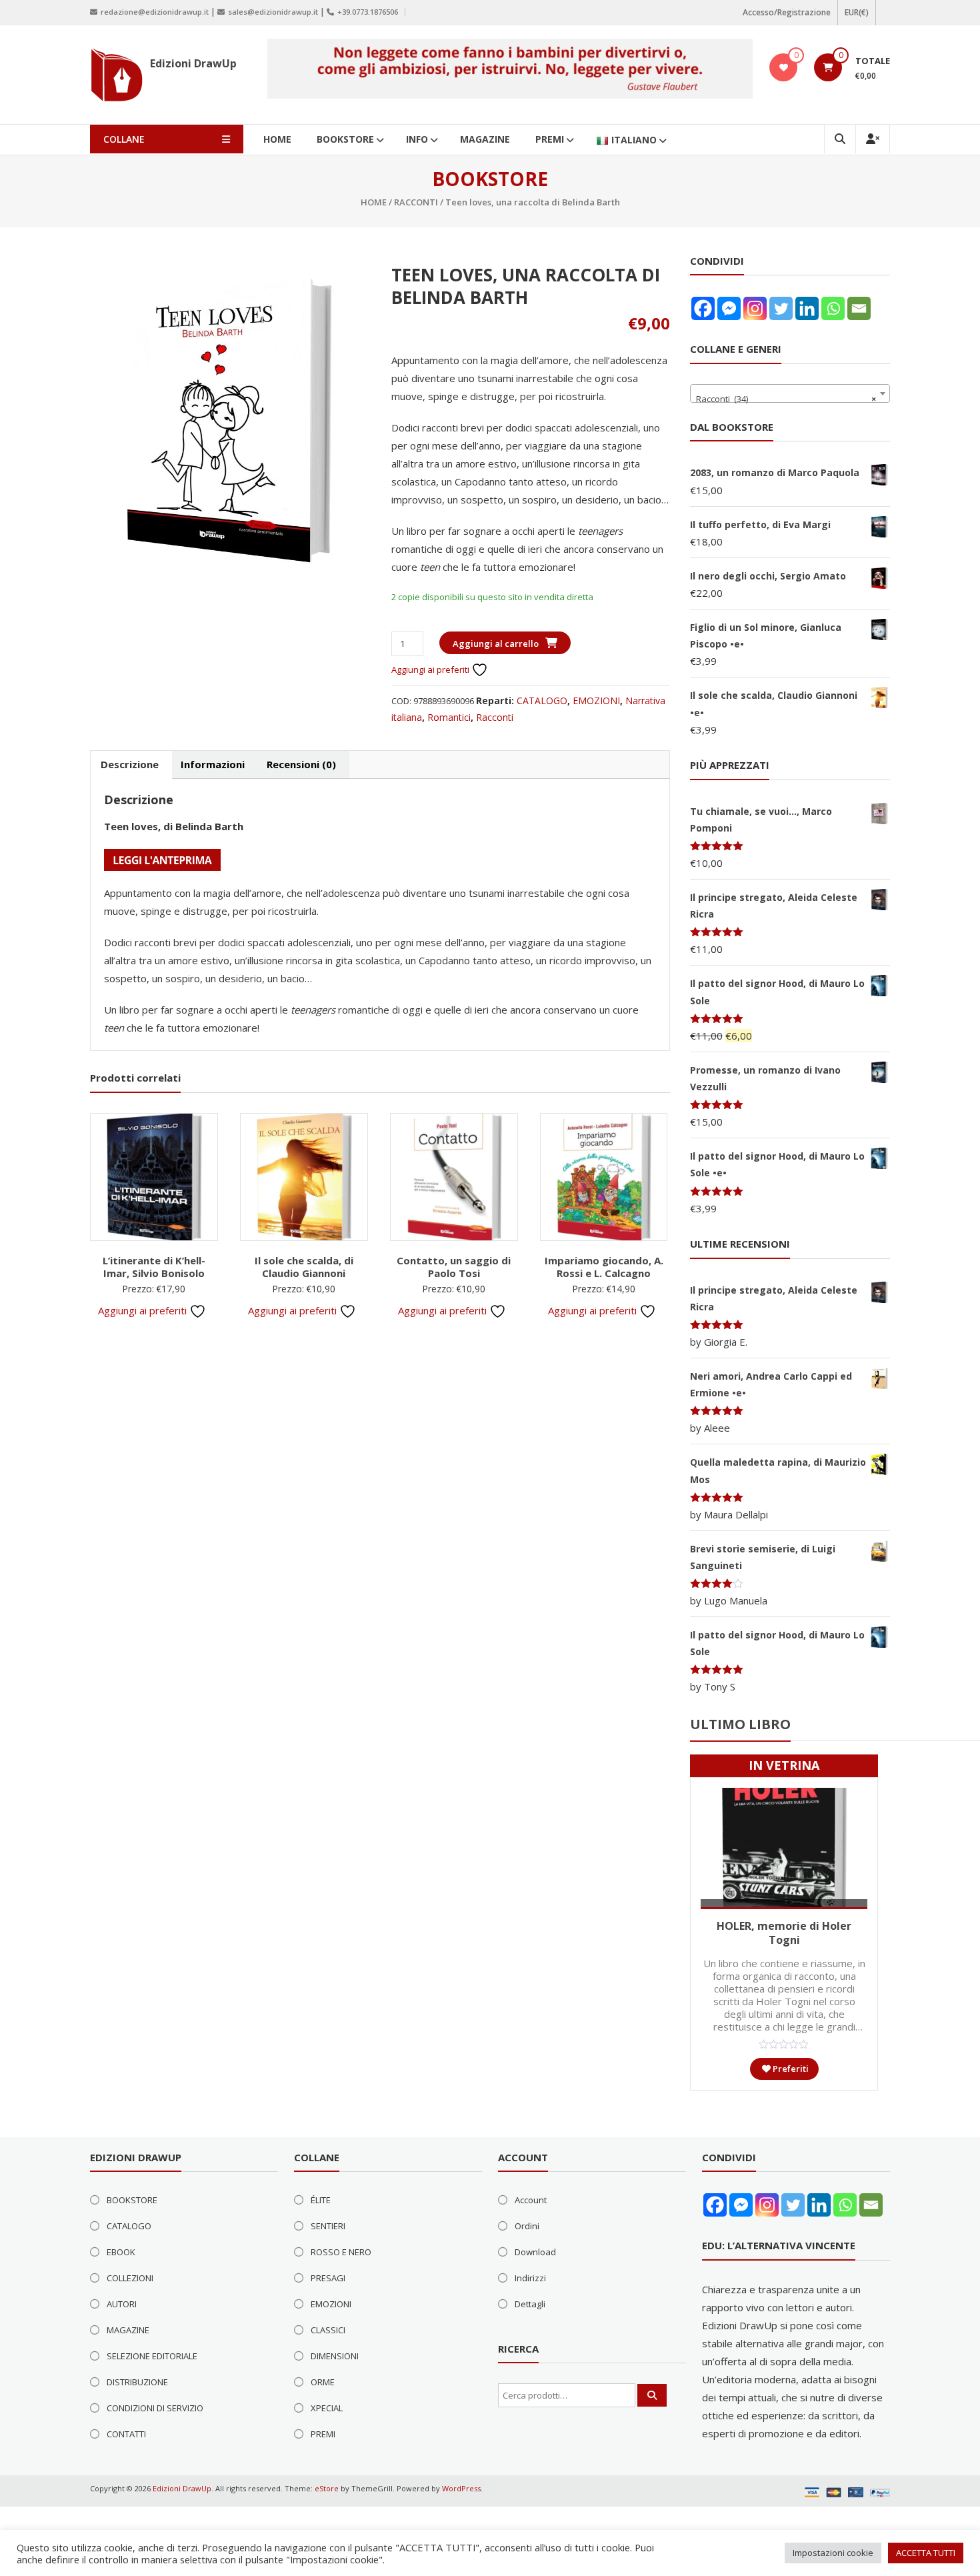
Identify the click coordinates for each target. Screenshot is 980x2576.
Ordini (527, 2226)
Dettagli (530, 2304)
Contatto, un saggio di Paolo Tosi (454, 1267)
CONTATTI (126, 2434)
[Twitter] (781, 308)
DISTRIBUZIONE (137, 2382)
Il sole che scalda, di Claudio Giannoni (304, 1267)
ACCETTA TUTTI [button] (926, 2553)
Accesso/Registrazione (787, 12)
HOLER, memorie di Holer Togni (784, 1933)
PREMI (550, 139)
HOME (277, 139)
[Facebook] (703, 308)
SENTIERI (328, 2226)
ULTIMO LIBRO (740, 1724)
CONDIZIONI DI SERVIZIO (155, 2408)
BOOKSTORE (345, 139)
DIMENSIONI (335, 2356)
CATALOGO (542, 701)
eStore (327, 2488)
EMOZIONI (596, 701)
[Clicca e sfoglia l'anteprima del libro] (162, 859)
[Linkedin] (807, 308)
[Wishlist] (784, 67)
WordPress (461, 2488)
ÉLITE (321, 2200)
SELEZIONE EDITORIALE (152, 2356)
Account (531, 2200)
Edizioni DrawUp (193, 63)
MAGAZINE (485, 139)
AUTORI (122, 2304)
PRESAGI (328, 2278)
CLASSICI (328, 2330)
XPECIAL (327, 2408)
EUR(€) (857, 12)
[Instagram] (755, 308)
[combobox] (790, 393)
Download (535, 2252)
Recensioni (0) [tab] (301, 764)
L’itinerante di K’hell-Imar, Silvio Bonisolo (154, 1267)
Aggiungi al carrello (496, 643)
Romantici (449, 717)
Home (374, 202)
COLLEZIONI (130, 2278)
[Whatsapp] (833, 308)
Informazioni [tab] (213, 764)
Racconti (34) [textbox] (786, 399)
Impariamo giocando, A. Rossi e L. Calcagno (604, 1267)
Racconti (416, 202)
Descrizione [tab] (130, 764)
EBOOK (121, 2252)
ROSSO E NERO (341, 2252)
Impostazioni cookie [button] (833, 2553)
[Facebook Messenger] (729, 308)
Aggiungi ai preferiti (431, 670)
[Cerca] (652, 2395)
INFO (417, 139)
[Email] (859, 308)
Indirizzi (530, 2278)
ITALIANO (634, 140)
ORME (323, 2382)
